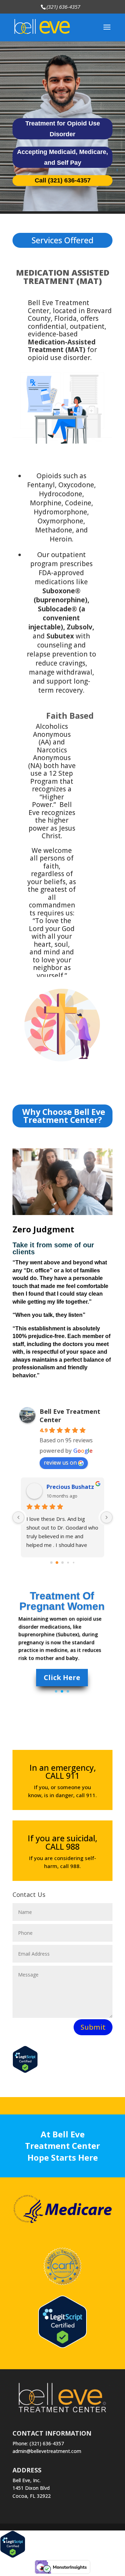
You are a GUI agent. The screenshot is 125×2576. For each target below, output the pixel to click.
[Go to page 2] (62, 1563)
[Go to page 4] (73, 1563)
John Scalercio (66, 1487)
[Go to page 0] (51, 1563)
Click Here (62, 1677)
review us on (60, 1462)
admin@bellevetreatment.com (47, 2451)
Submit (93, 2027)
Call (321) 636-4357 (63, 180)
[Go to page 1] (57, 1563)
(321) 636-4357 (63, 7)
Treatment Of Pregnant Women (62, 1601)
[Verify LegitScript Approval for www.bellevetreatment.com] (25, 2071)
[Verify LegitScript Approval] (62, 2346)
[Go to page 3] (68, 1563)
